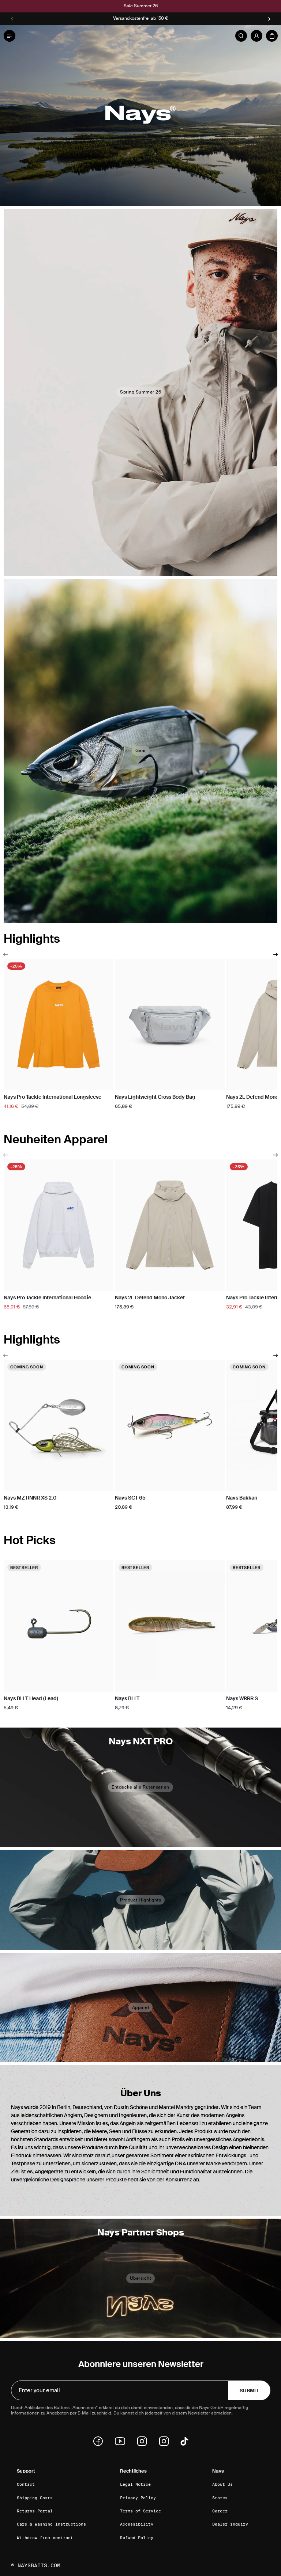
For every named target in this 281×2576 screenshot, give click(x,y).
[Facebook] (100, 2441)
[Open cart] (272, 36)
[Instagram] (144, 2441)
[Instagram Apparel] (166, 2441)
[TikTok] (184, 2441)
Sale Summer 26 (141, 6)
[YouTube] (122, 2441)
